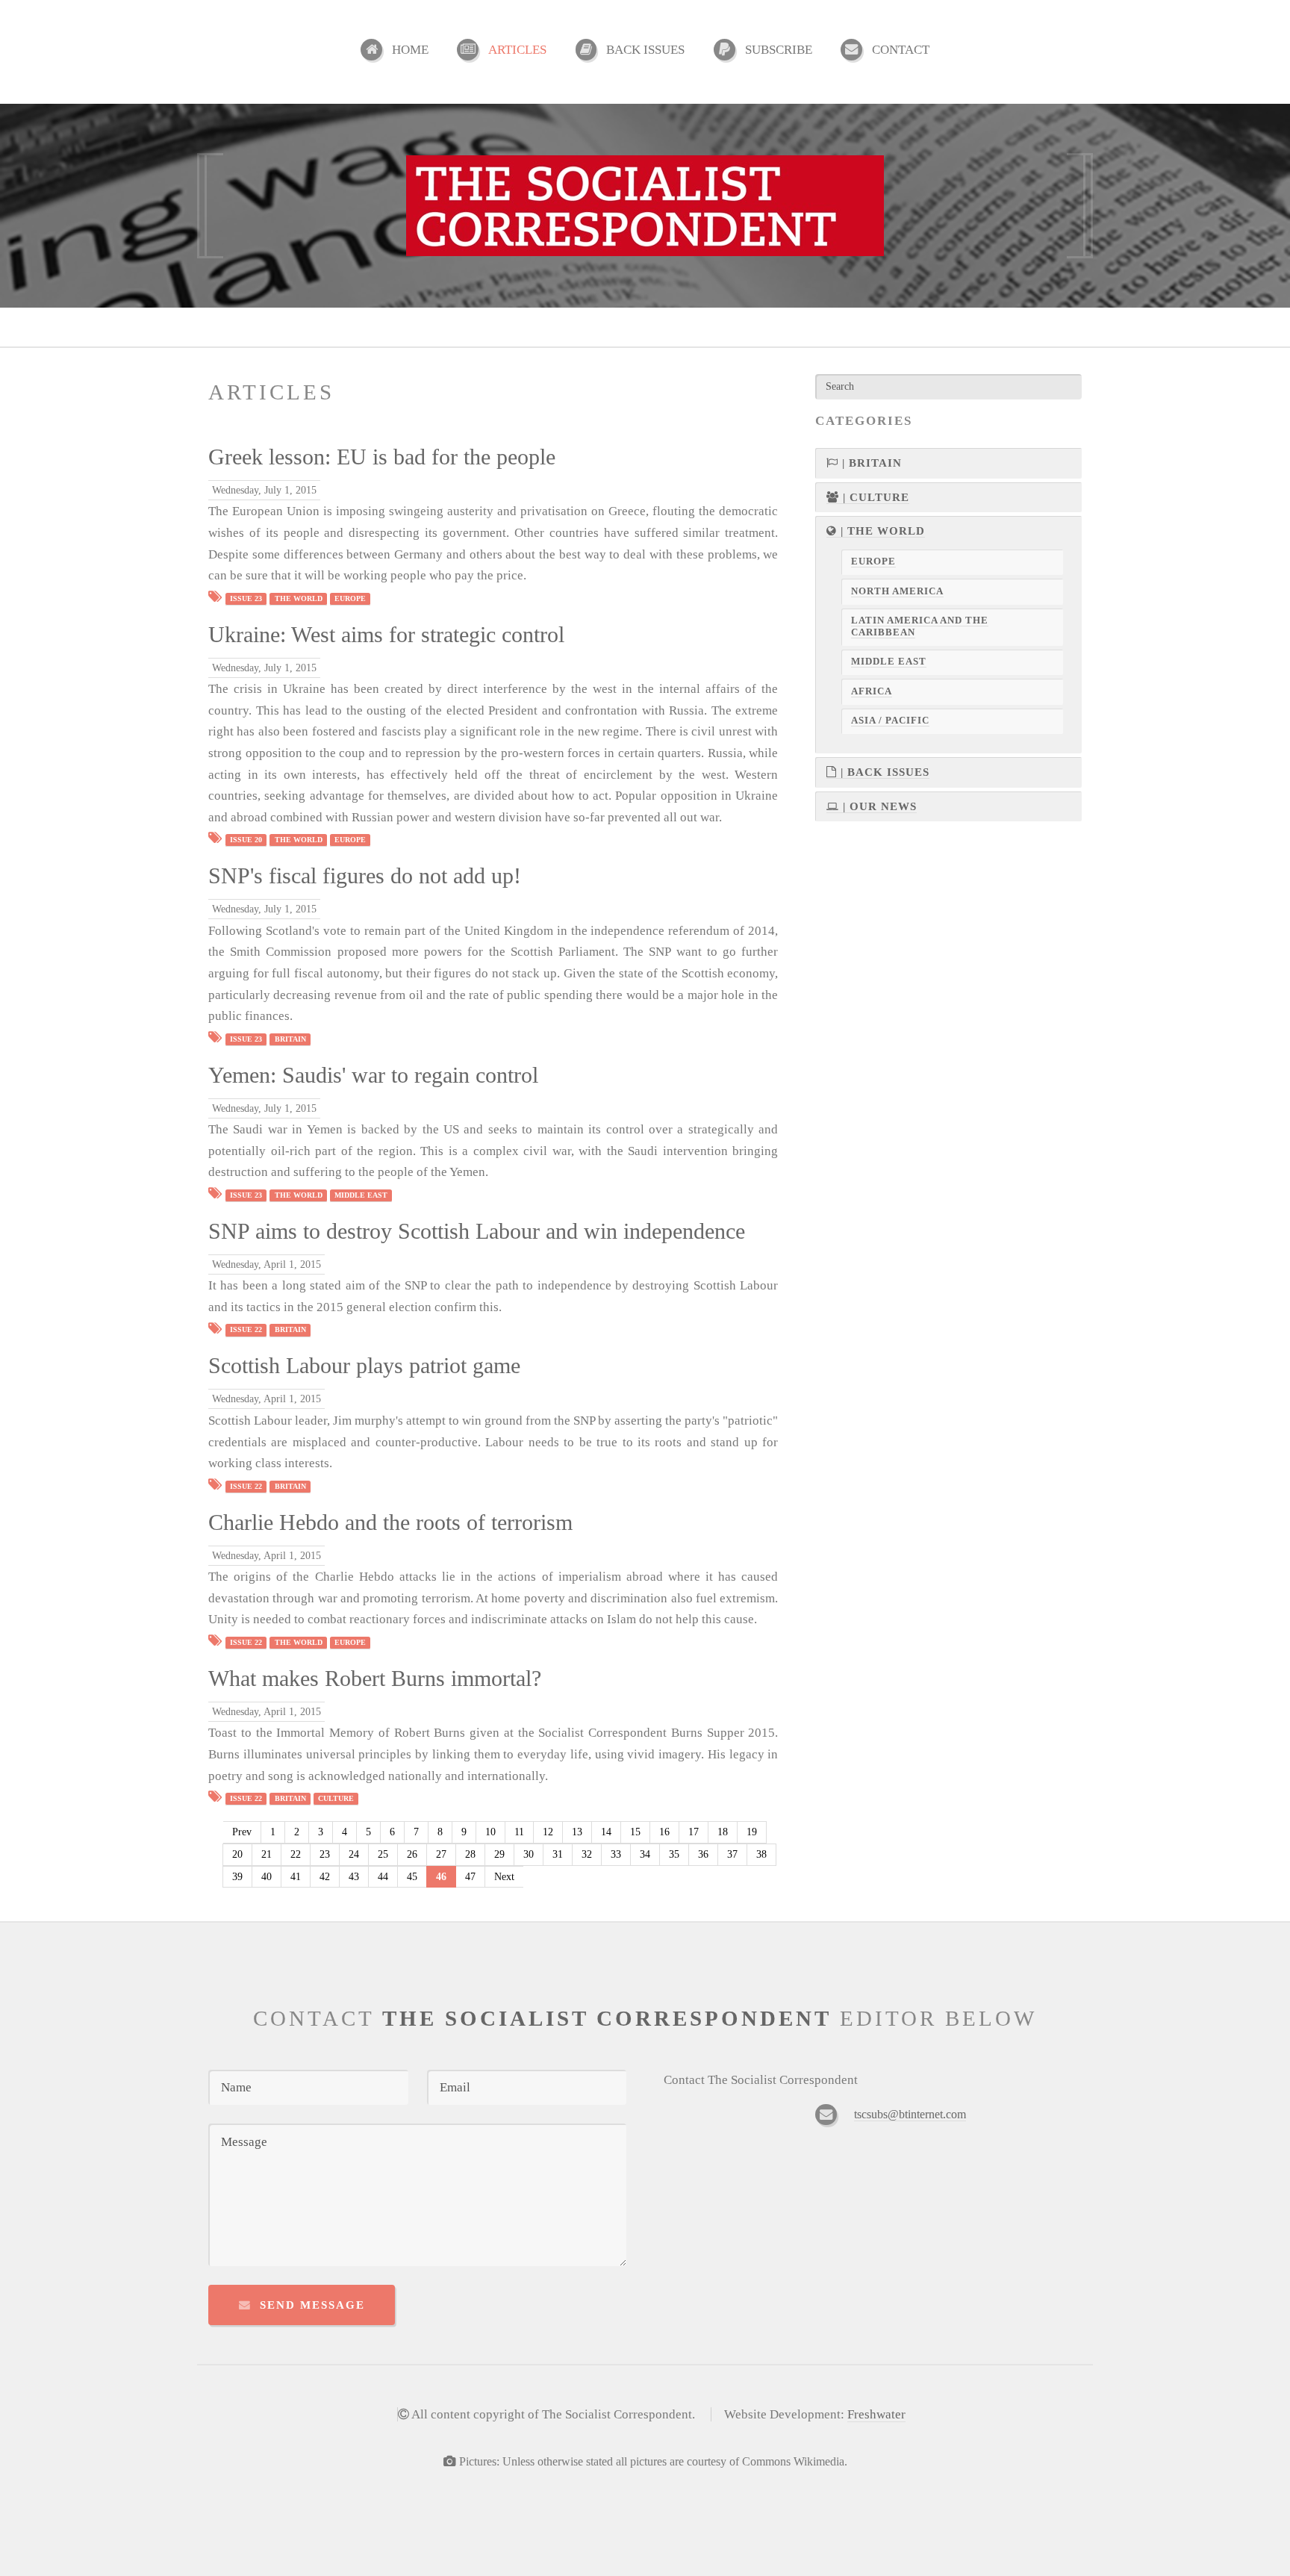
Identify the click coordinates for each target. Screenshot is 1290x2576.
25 (383, 1854)
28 (470, 1854)
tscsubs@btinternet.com (910, 2114)
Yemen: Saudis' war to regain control (373, 1075)
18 (723, 1832)
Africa (872, 691)
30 (529, 1854)
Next (504, 1877)
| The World (881, 531)
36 (703, 1854)
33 (616, 1854)
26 (412, 1854)
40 (267, 1877)
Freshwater (876, 2414)
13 (577, 1832)
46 (441, 1877)
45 (412, 1877)
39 (237, 1877)
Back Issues (645, 50)
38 (761, 1854)
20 (237, 1854)
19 (752, 1832)
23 (325, 1854)
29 (499, 1854)
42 (325, 1877)
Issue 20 (246, 840)
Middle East (889, 662)
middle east (361, 1195)
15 (635, 1832)
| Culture (874, 497)
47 (470, 1877)
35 (674, 1854)
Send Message (312, 2305)
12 (548, 1832)
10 (490, 1832)
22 (296, 1854)
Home (410, 50)
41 (296, 1877)
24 (354, 1854)
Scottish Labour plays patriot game (364, 1366)
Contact (901, 50)
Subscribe (779, 50)
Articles (517, 50)
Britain (290, 1039)
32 (587, 1854)
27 (441, 1854)
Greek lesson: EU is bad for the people (382, 457)
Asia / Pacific (890, 721)
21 (267, 1854)
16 (664, 1832)
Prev (242, 1832)
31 (558, 1854)
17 (694, 1832)
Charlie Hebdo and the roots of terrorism (390, 1522)
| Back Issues (883, 772)
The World (299, 598)
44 (383, 1877)
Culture (336, 1798)
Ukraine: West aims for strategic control (386, 635)
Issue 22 (246, 1330)
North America (897, 591)
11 (519, 1832)
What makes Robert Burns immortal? (375, 1679)
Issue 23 (246, 598)
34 (645, 1854)
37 (732, 1854)
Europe (350, 598)
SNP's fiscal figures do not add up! (365, 876)
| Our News (878, 806)
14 (606, 1832)
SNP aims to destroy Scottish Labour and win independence (477, 1231)
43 (354, 1877)
